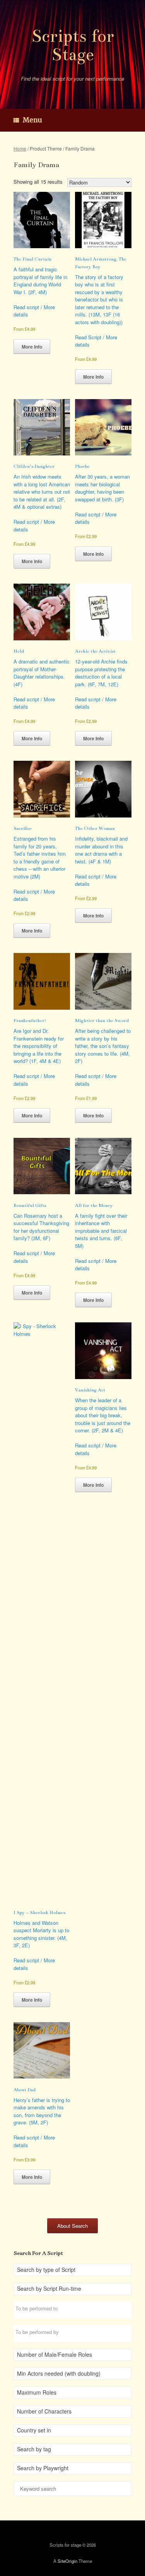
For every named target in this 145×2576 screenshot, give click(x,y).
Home (20, 148)
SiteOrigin (67, 2561)
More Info (32, 347)
